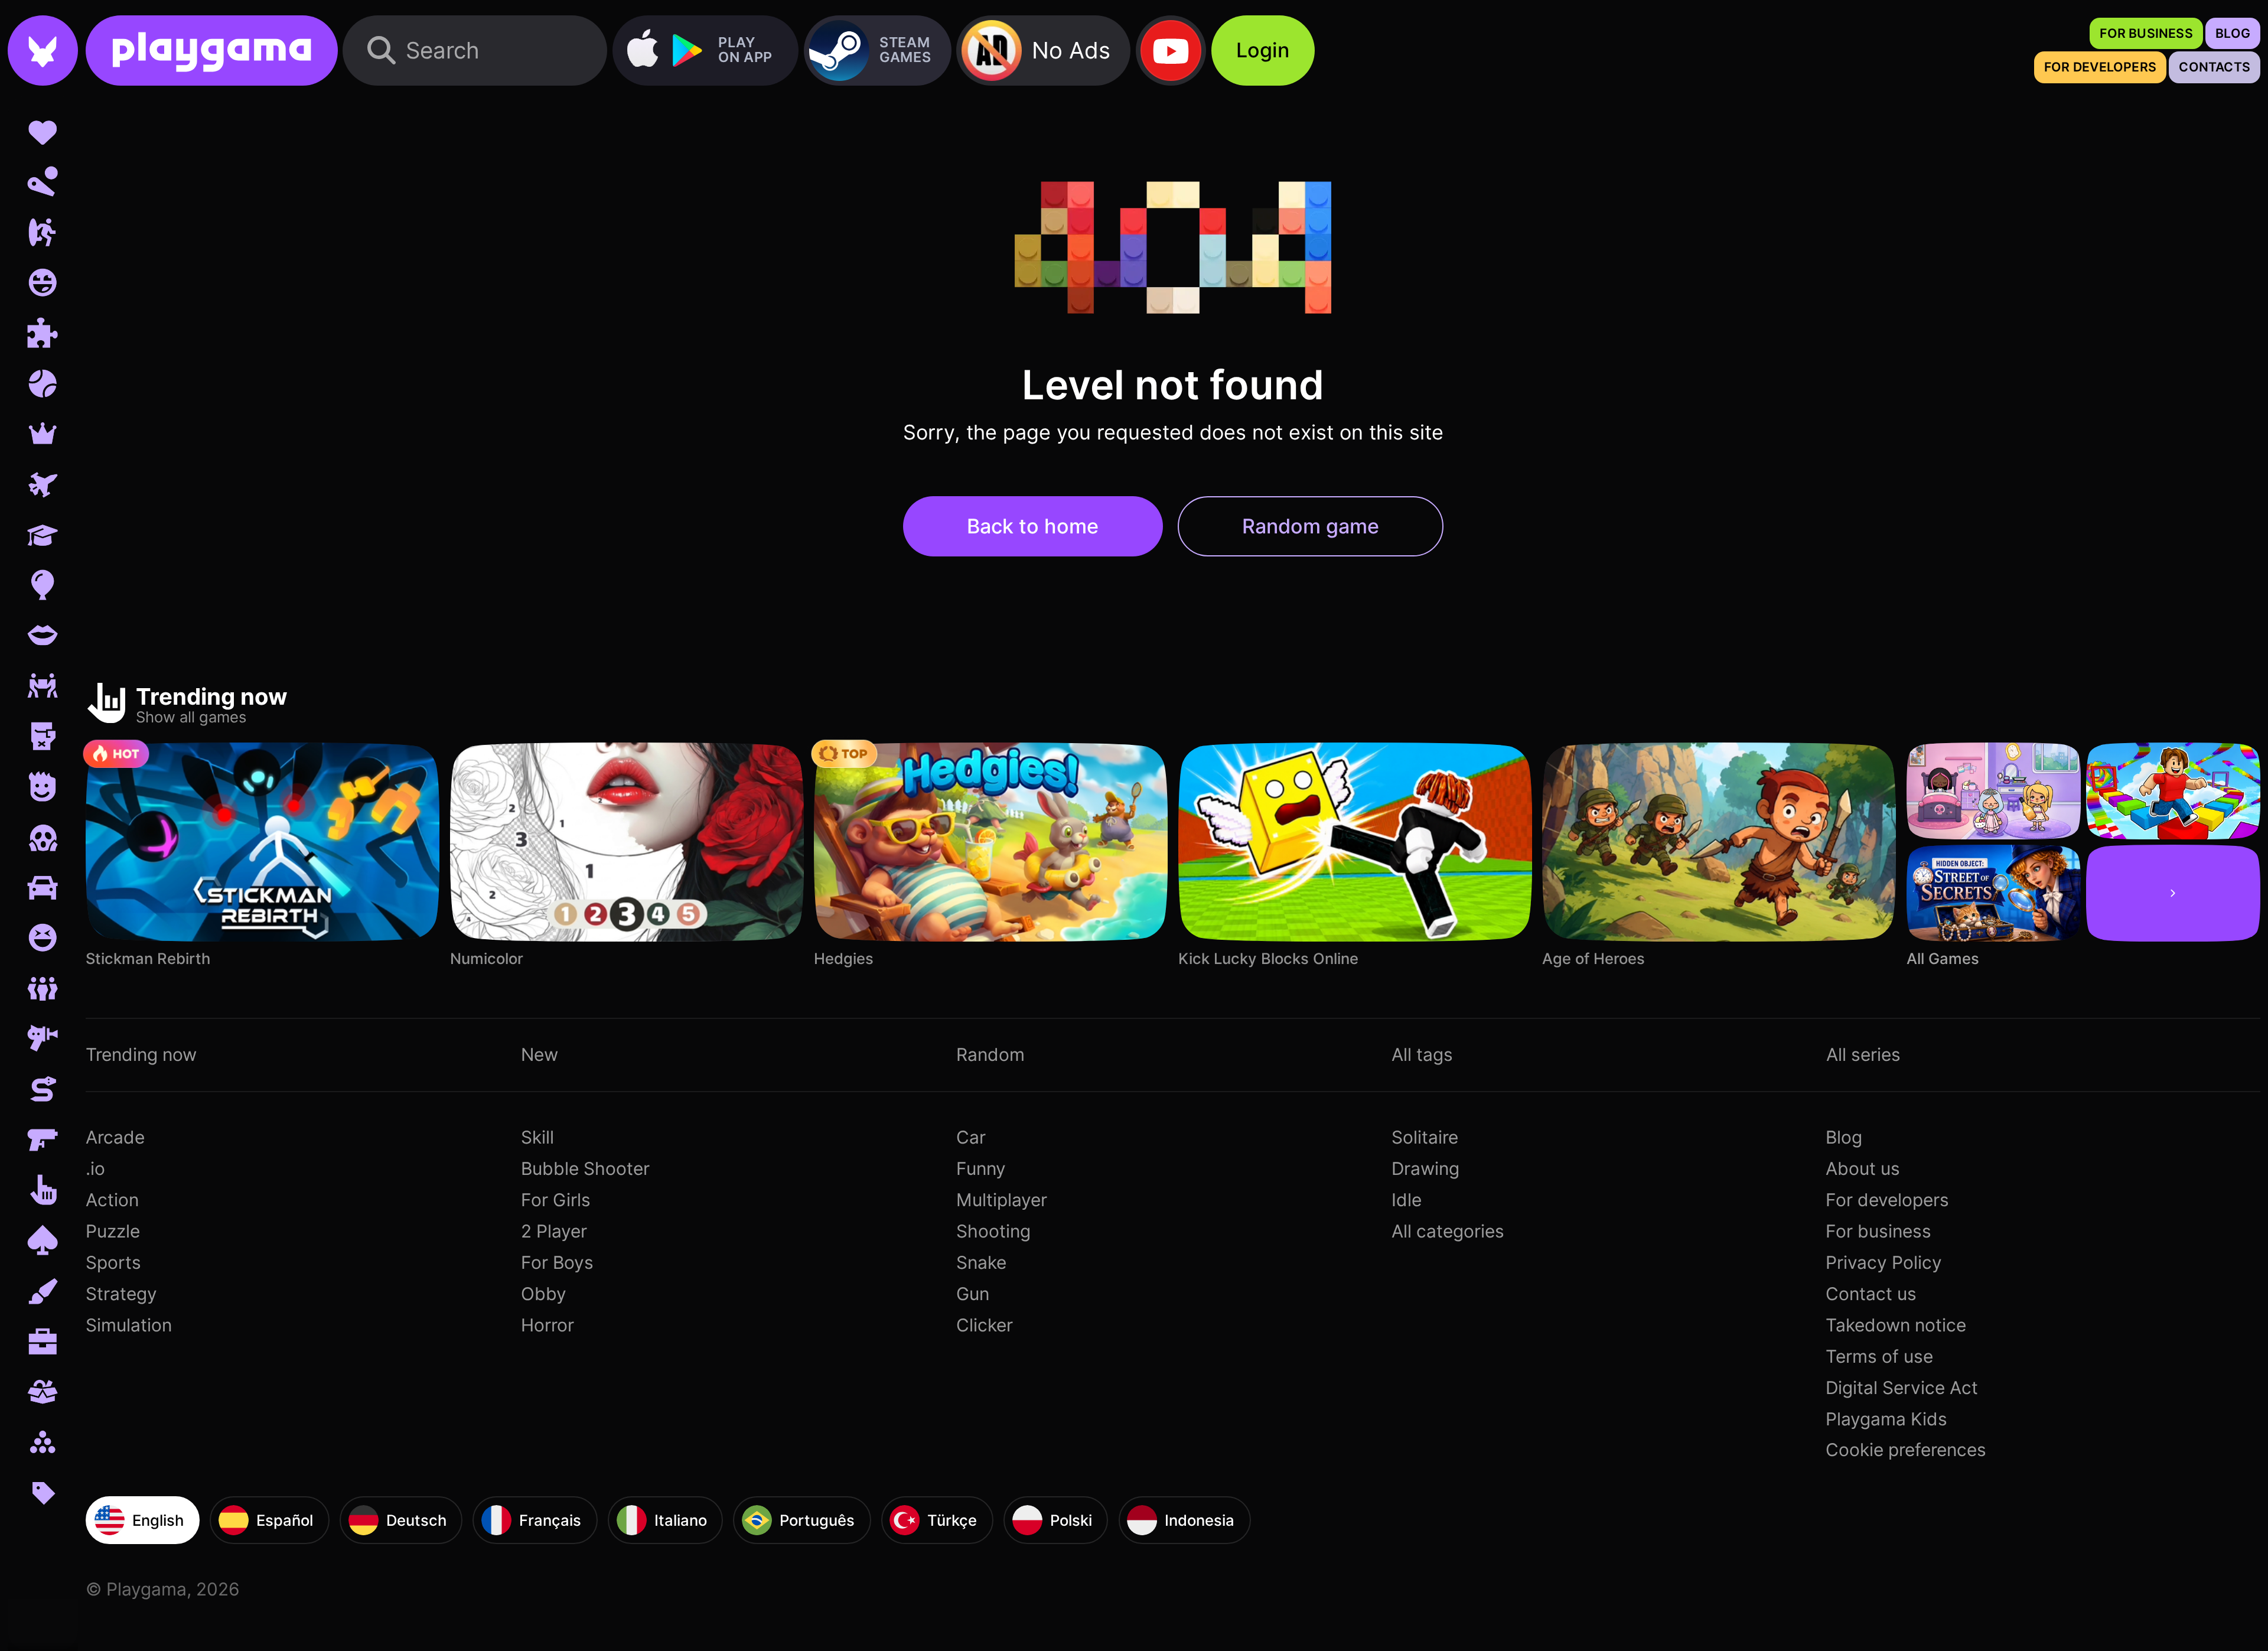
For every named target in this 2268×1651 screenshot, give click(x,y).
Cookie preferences (1906, 1450)
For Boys (557, 1262)
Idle (1407, 1200)
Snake (981, 1262)
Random (990, 1054)
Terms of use (1879, 1356)
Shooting (993, 1231)
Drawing (1425, 1168)
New (540, 1054)
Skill (537, 1137)
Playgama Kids (1886, 1419)
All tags (1422, 1054)
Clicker (985, 1325)
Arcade (115, 1137)
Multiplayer (1002, 1200)
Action (112, 1200)
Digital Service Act (1902, 1388)
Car (971, 1137)
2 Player (554, 1231)
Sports (113, 1262)
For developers (1887, 1200)
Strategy (121, 1294)
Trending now (141, 1054)
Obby (544, 1294)
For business (1878, 1231)
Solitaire (1425, 1137)
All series (1863, 1054)
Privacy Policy (1884, 1262)
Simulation (129, 1325)
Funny (981, 1168)
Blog (1844, 1137)
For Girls (556, 1200)
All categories (1448, 1231)
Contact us (1871, 1294)
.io (95, 1168)
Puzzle (113, 1231)
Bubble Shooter (585, 1168)
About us (1863, 1168)
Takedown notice (1896, 1325)
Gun (973, 1294)
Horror (548, 1325)
